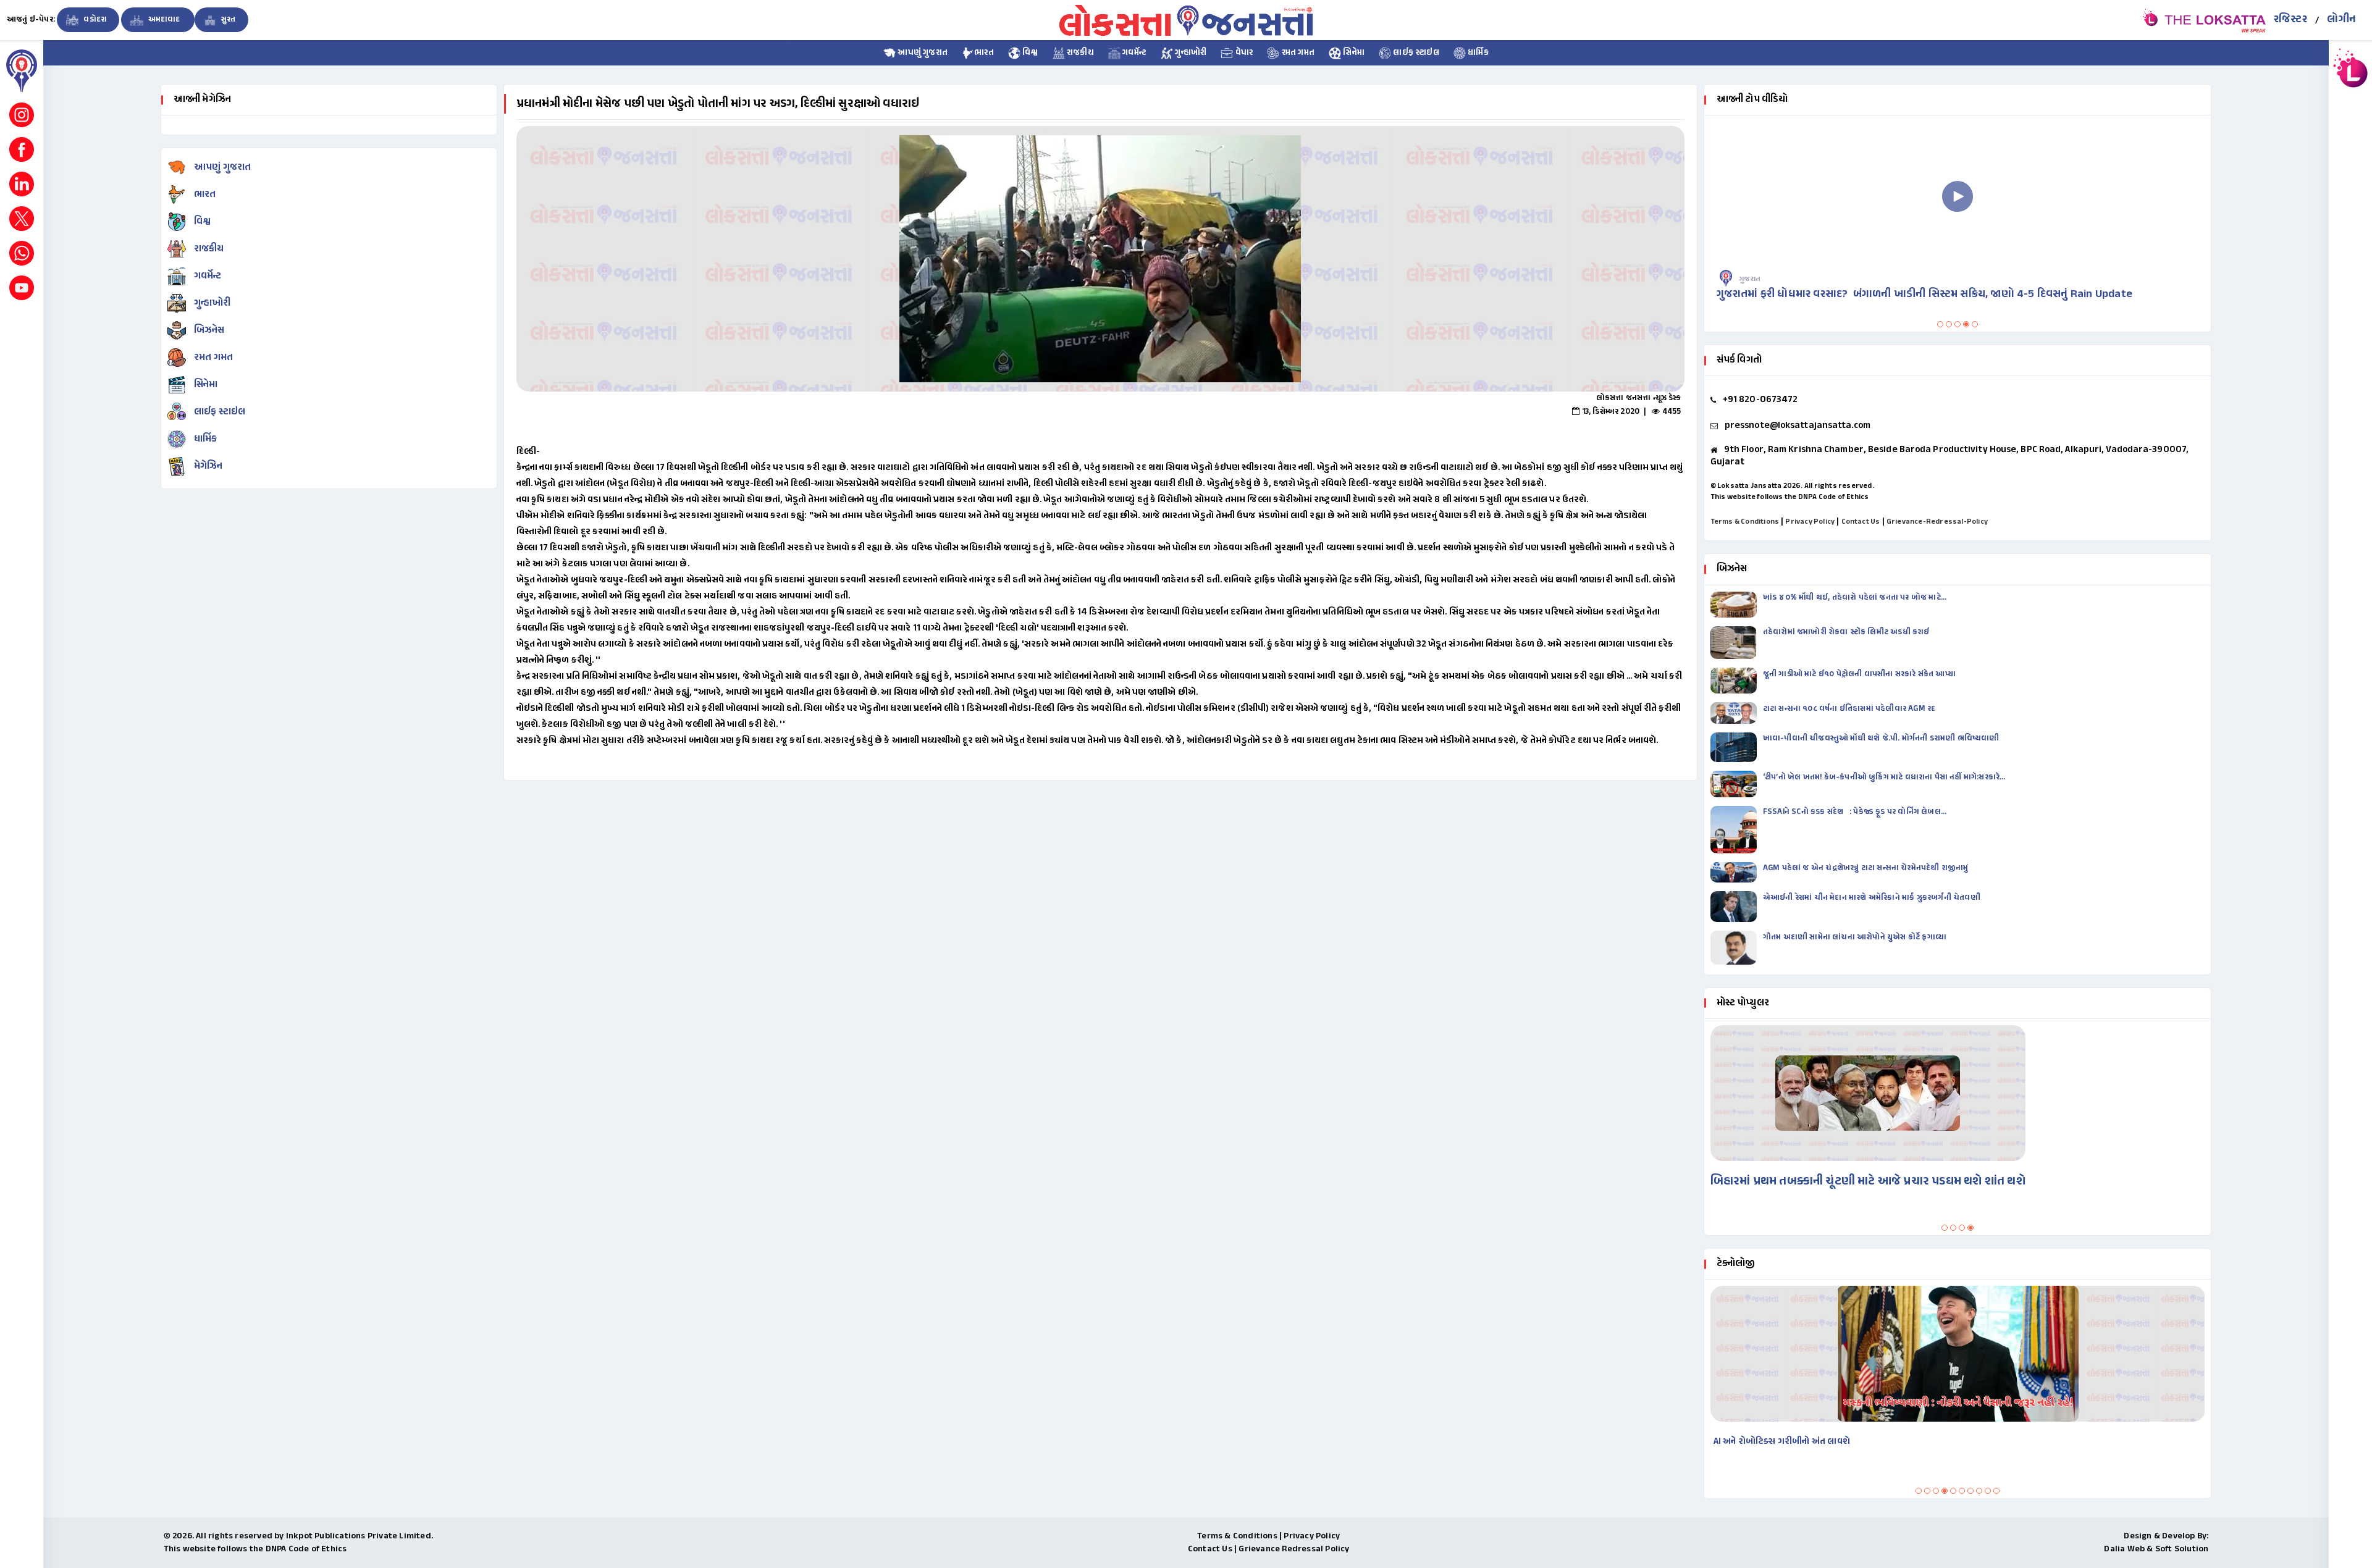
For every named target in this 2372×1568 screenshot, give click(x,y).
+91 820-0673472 (1760, 400)
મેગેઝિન (208, 467)
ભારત (984, 53)
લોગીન (2341, 20)
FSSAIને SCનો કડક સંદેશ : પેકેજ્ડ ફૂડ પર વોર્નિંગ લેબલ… (1855, 812)
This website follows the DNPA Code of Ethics (1790, 497)
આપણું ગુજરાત (922, 53)
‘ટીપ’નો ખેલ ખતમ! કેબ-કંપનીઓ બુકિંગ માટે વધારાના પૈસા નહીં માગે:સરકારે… (1884, 778)
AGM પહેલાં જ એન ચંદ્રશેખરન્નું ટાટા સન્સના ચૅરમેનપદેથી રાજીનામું (1867, 868)
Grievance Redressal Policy (1294, 1549)
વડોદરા (94, 20)
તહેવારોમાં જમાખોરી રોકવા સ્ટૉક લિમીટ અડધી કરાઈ (1847, 632)
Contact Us (1861, 522)
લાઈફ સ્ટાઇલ (1415, 53)
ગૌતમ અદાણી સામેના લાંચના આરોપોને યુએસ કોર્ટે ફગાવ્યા (1856, 937)
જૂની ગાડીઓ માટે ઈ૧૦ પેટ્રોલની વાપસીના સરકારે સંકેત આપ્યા (1859, 674)
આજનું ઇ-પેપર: (31, 20)
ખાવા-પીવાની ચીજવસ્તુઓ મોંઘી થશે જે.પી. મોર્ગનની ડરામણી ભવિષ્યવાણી (1881, 739)
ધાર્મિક (1477, 53)
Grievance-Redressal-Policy (1937, 522)
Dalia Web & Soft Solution (2156, 1549)
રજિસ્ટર (2290, 20)
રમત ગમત (1297, 53)
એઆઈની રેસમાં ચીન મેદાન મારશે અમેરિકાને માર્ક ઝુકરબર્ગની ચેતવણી (1872, 898)
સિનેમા (1353, 53)
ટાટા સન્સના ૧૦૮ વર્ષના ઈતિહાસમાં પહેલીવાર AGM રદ (1850, 709)
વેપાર (1243, 53)
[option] (1100, 259)
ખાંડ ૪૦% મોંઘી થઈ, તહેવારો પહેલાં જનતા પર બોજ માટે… (1855, 598)
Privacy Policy (1810, 522)
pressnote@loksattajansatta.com (1798, 426)
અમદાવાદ (164, 20)
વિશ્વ (1029, 53)
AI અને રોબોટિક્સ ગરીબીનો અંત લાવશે (1782, 1442)
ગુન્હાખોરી (1190, 53)
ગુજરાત (1750, 279)
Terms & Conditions (1745, 522)
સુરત (228, 20)
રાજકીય (1079, 53)
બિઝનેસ (209, 331)
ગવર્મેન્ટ (1133, 53)
